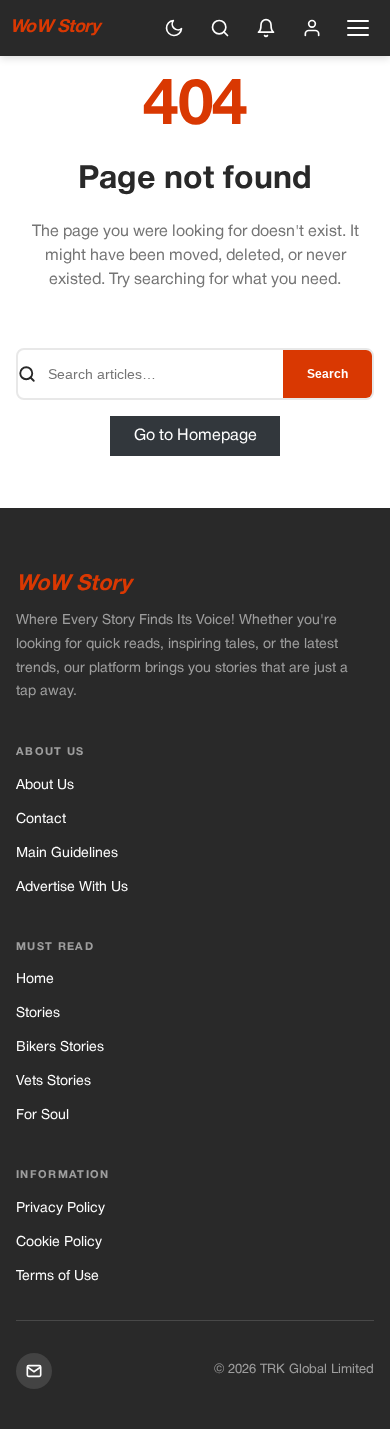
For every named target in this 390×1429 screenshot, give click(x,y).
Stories (38, 1013)
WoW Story (54, 27)
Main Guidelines (67, 853)
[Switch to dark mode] (174, 28)
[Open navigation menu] (358, 28)
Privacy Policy (60, 1208)
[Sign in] (312, 28)
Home (35, 979)
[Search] (220, 28)
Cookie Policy (59, 1242)
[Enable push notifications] (266, 28)
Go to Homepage (195, 436)
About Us (45, 785)
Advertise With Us (72, 887)
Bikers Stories (60, 1047)
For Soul (42, 1115)
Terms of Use (57, 1276)
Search (327, 374)
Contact (41, 819)
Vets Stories (53, 1081)
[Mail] (34, 1371)
